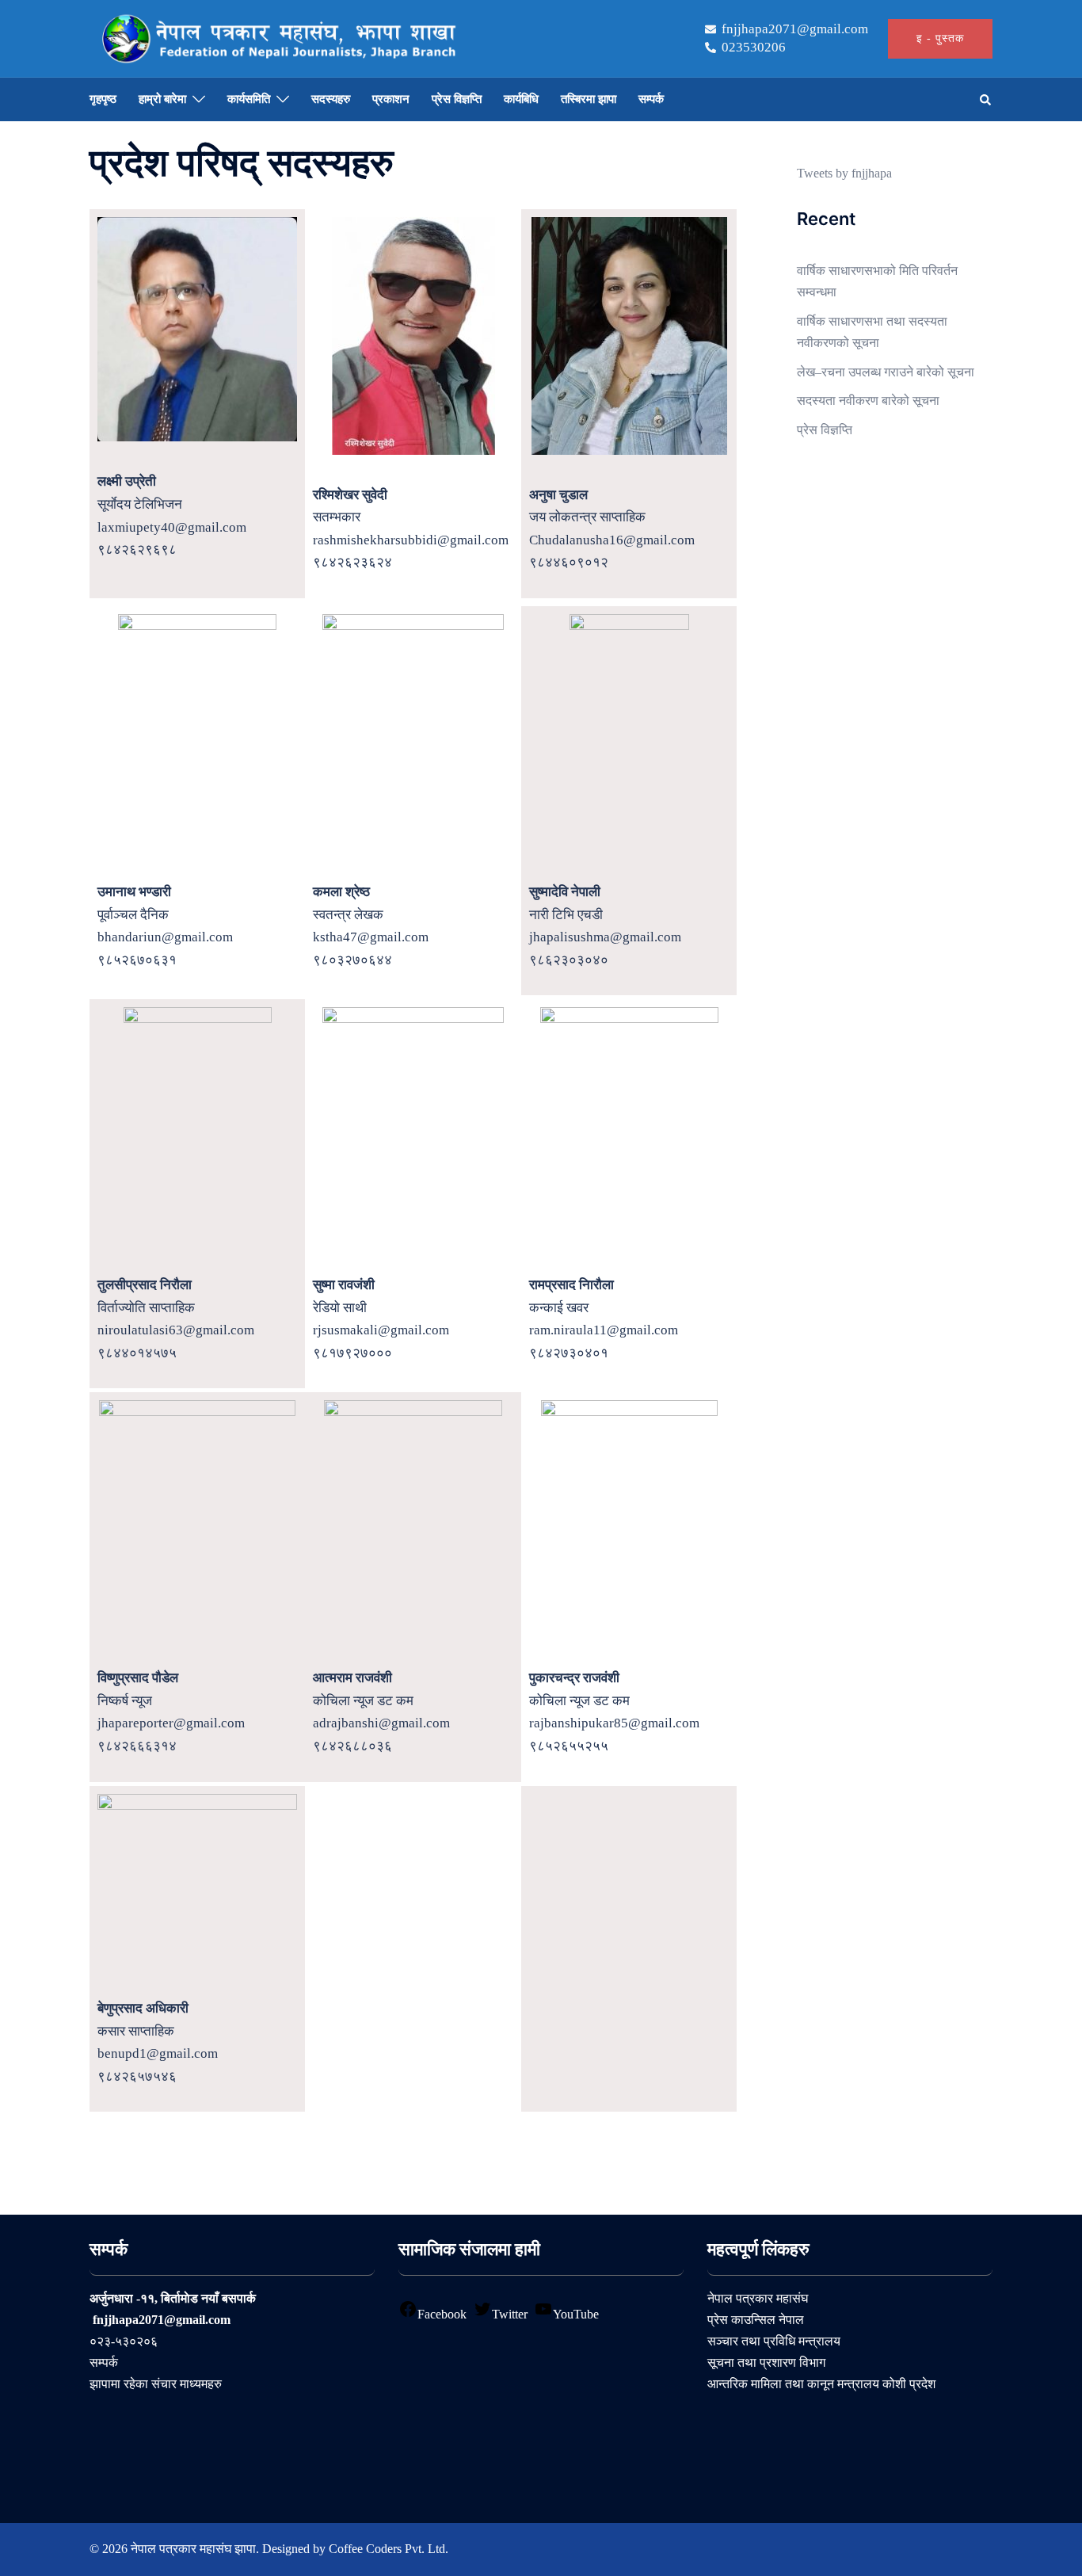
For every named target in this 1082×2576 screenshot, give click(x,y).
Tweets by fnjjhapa (844, 173)
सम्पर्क (651, 99)
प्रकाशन (391, 99)
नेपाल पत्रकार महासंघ (758, 2298)
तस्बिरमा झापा (589, 99)
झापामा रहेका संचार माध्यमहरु (156, 2384)
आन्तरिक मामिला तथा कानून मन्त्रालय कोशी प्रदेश (821, 2384)
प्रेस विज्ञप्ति (457, 99)
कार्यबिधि (521, 99)
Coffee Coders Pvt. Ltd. (389, 2549)
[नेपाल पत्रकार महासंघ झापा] (277, 37)
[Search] (986, 100)
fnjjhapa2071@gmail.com (795, 29)
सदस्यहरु (331, 99)
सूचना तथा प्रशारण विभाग (766, 2362)
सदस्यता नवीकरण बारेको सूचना (868, 401)
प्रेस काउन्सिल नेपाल (756, 2320)
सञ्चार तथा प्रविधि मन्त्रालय (774, 2341)
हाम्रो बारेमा (162, 99)
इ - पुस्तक (940, 38)
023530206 (754, 48)
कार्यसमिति (249, 99)
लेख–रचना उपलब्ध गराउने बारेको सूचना (886, 372)
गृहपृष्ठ (103, 99)
